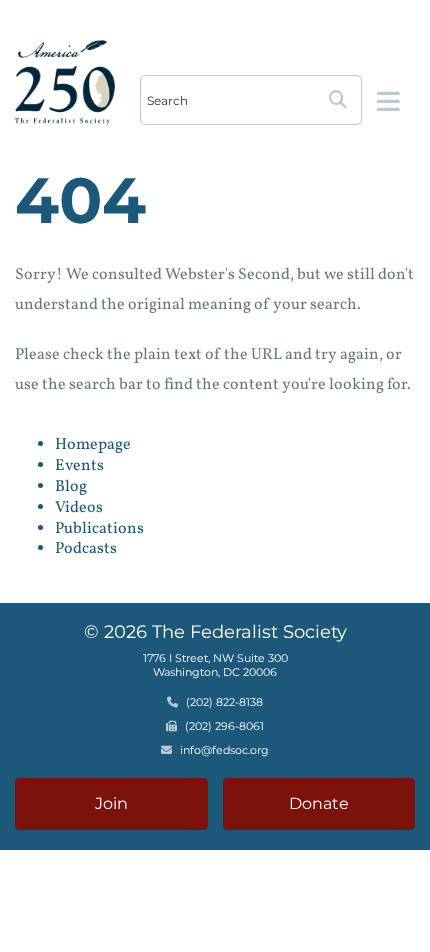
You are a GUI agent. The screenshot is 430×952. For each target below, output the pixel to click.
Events (79, 466)
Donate (319, 803)
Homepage (93, 445)
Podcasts (86, 549)
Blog (71, 487)
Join (111, 803)
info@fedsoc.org (224, 750)
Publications (99, 529)
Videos (79, 508)
